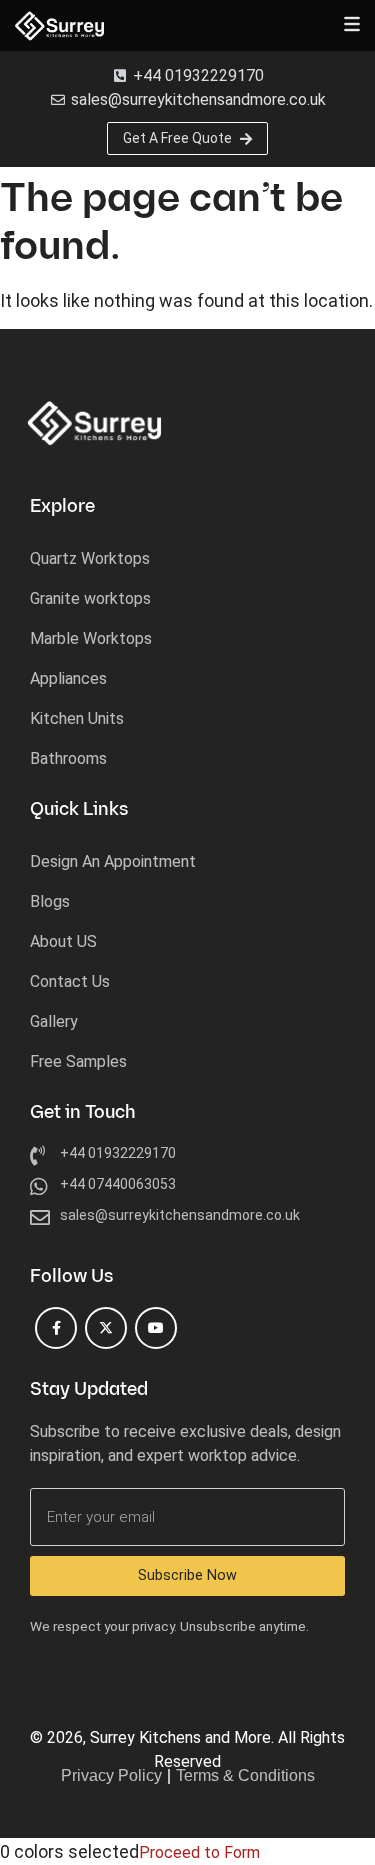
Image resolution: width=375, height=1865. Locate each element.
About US (63, 941)
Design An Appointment (113, 861)
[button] (351, 26)
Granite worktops (90, 598)
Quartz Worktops (90, 558)
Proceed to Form (199, 1852)
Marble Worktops (91, 638)
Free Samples (78, 1061)
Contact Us (70, 981)
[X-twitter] (106, 1328)
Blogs (50, 901)
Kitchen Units (77, 718)
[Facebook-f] (56, 1328)
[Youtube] (156, 1328)
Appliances (68, 678)
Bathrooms (68, 758)
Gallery (54, 1021)
